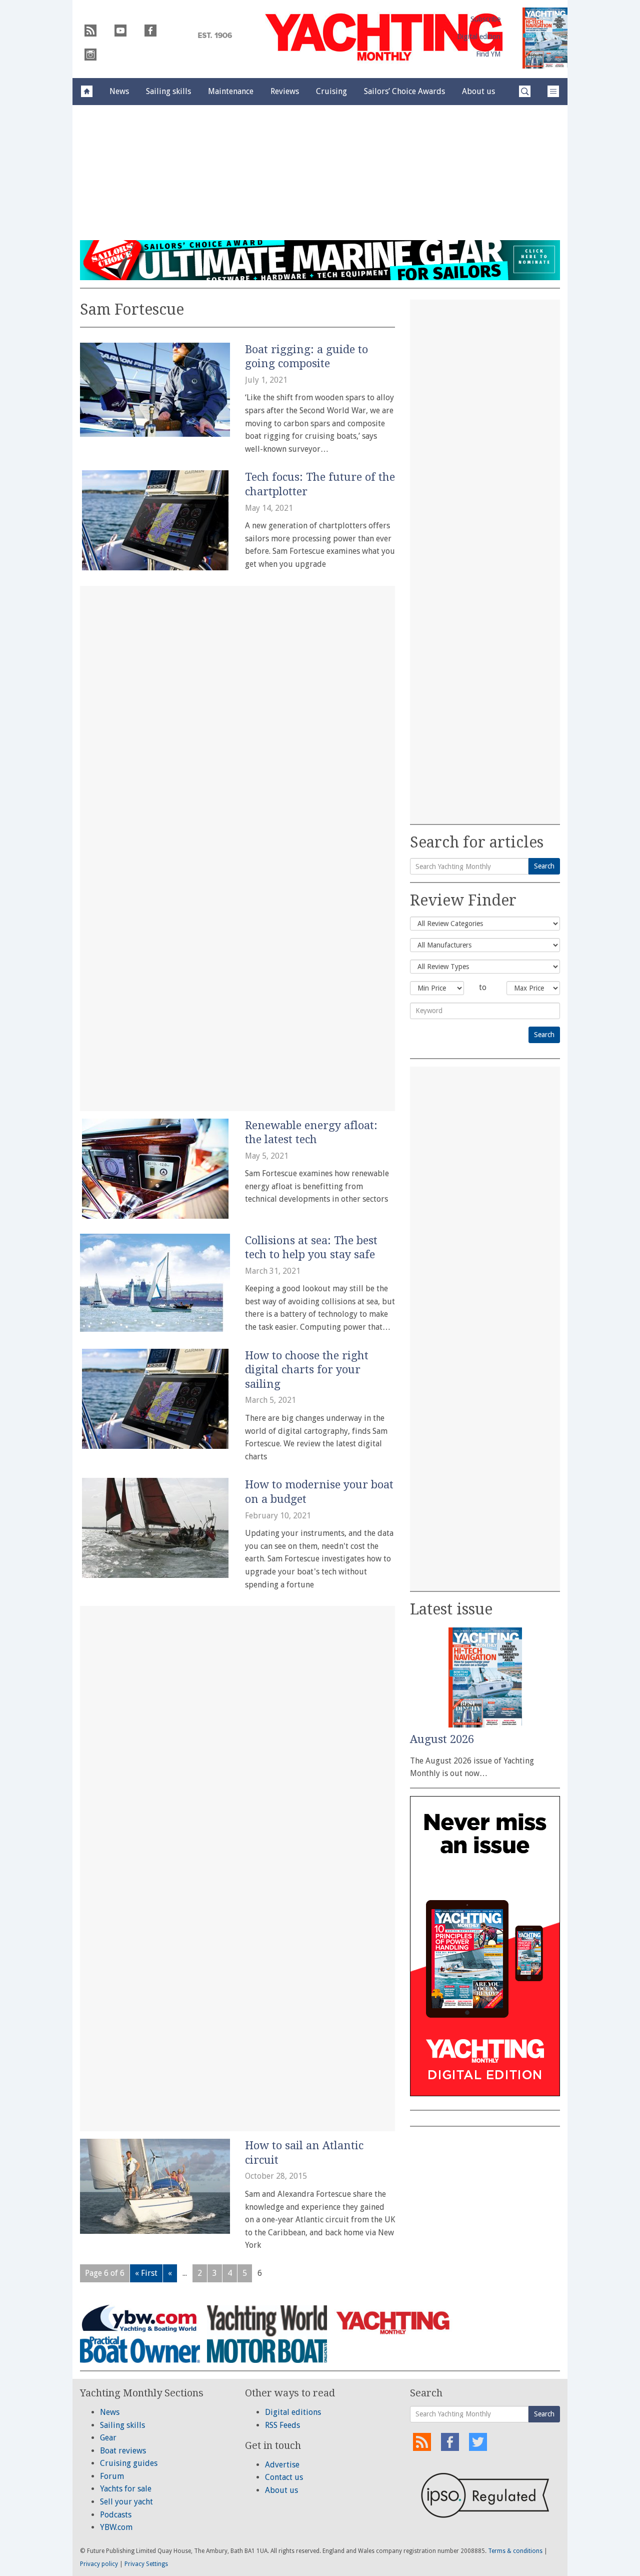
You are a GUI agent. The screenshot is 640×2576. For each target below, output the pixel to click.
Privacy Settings (146, 2564)
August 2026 (442, 1739)
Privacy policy (99, 2564)
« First (146, 2273)
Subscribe (485, 19)
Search (544, 866)
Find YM (488, 54)
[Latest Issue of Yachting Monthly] (545, 38)
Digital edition (479, 37)
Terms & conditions (515, 2551)
